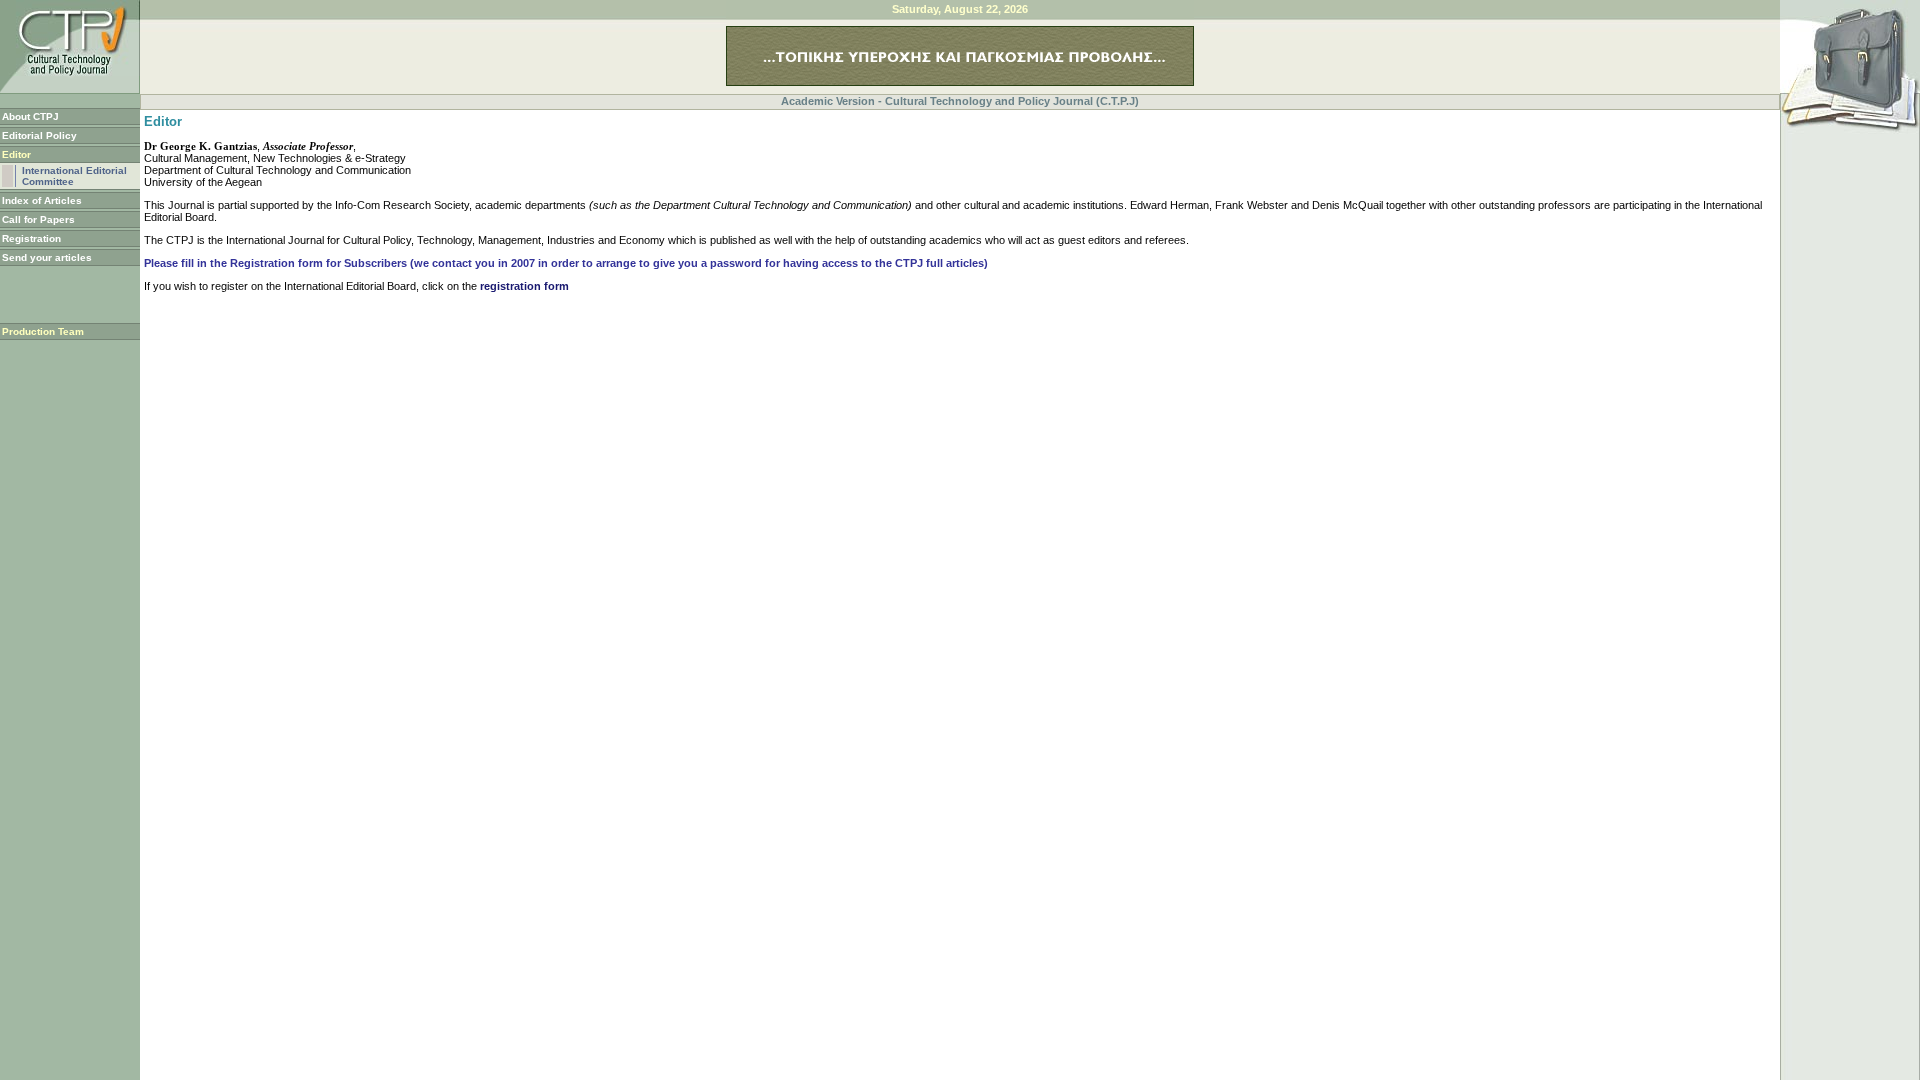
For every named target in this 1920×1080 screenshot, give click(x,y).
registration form (524, 286)
